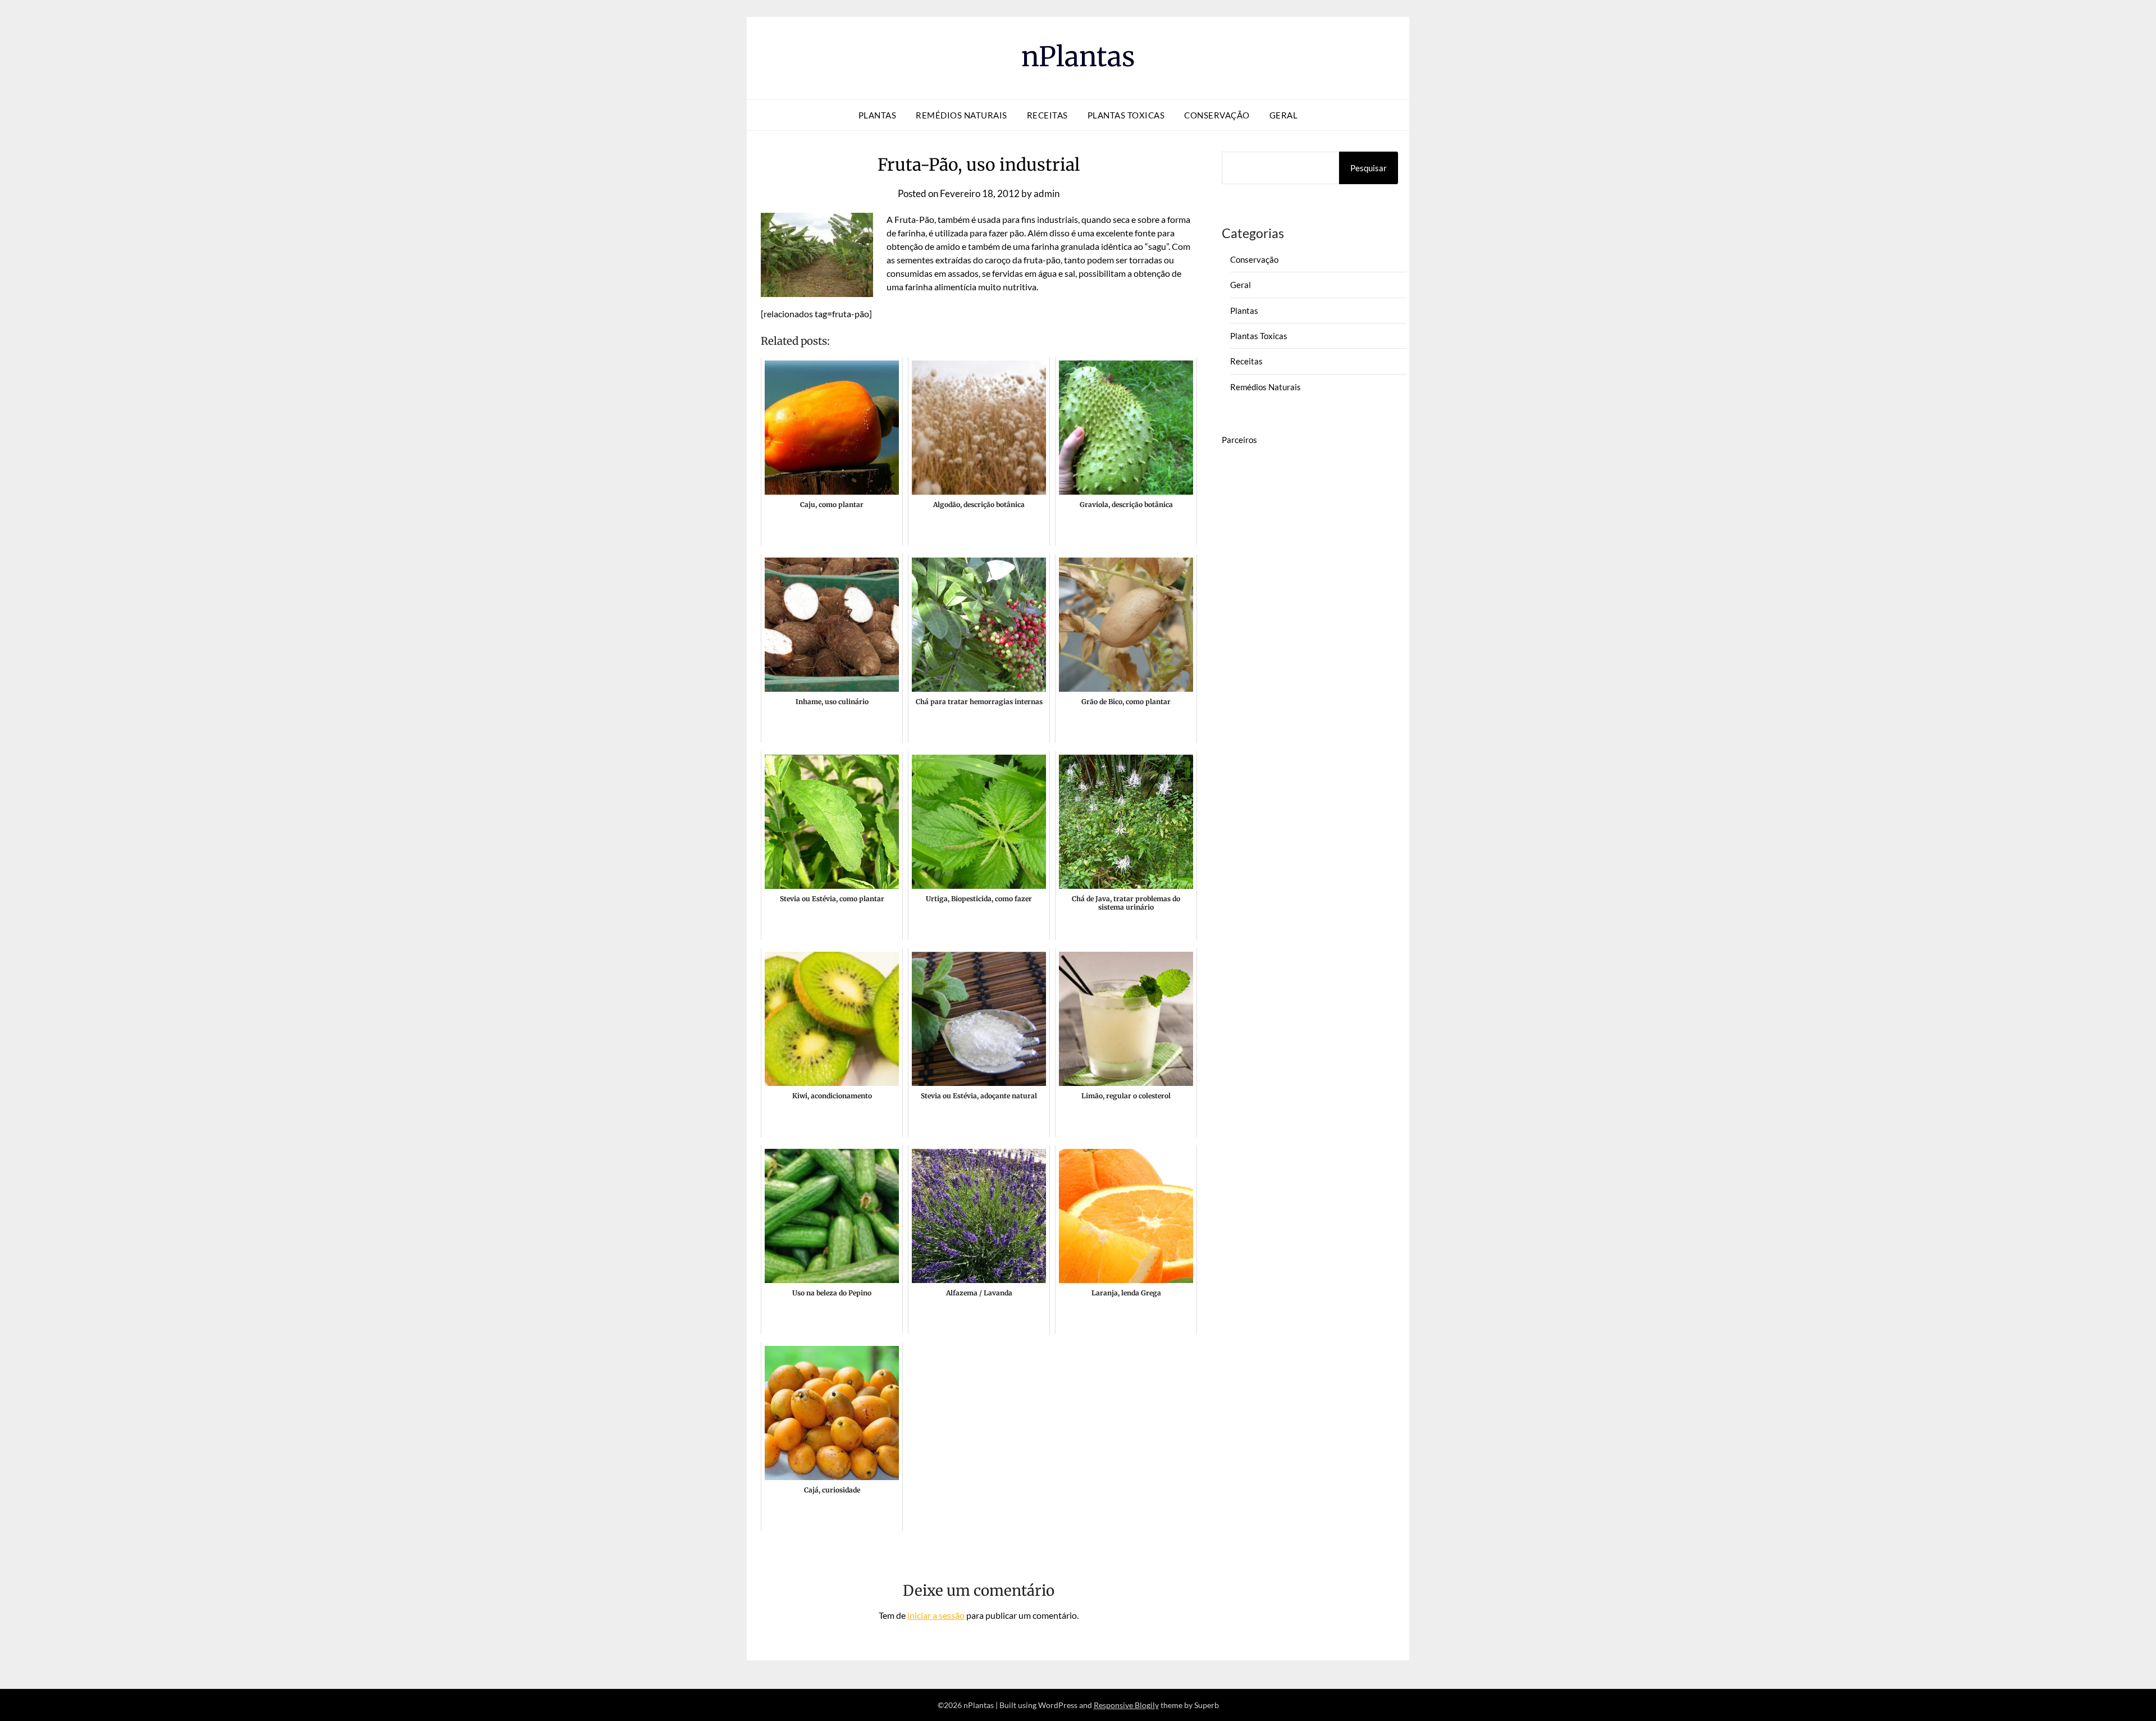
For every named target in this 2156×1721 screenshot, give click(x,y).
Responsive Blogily (1126, 1705)
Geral (1284, 115)
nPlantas (1078, 57)
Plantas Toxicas (1126, 115)
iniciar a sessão (936, 1615)
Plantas (878, 115)
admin (1047, 193)
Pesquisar (1369, 168)
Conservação (1217, 115)
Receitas (1047, 115)
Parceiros (1239, 440)
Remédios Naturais (961, 115)
